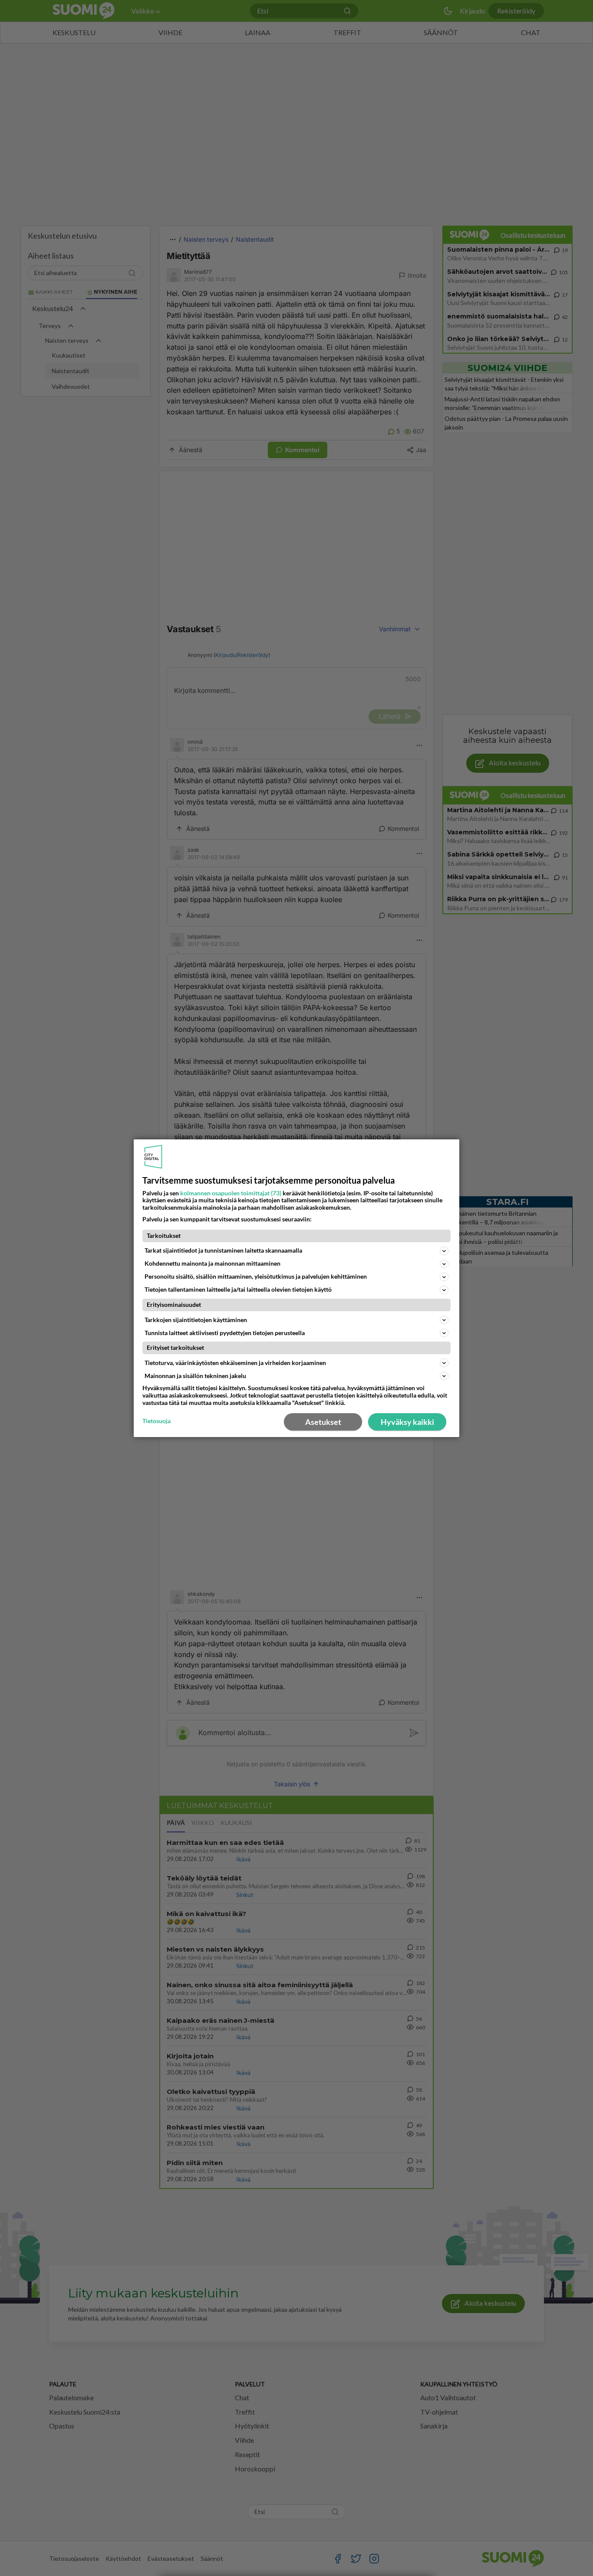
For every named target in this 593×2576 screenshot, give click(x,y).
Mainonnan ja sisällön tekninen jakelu (195, 1376)
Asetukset (323, 1422)
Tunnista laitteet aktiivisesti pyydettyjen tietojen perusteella (225, 1333)
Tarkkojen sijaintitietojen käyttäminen (196, 1320)
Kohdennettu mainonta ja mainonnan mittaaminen (212, 1263)
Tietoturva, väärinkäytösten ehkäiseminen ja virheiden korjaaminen (235, 1363)
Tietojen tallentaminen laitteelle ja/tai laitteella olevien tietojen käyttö (238, 1289)
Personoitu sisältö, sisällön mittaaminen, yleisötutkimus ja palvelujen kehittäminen (256, 1276)
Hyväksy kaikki (407, 1422)
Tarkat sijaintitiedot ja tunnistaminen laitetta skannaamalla (223, 1250)
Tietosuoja (156, 1421)
